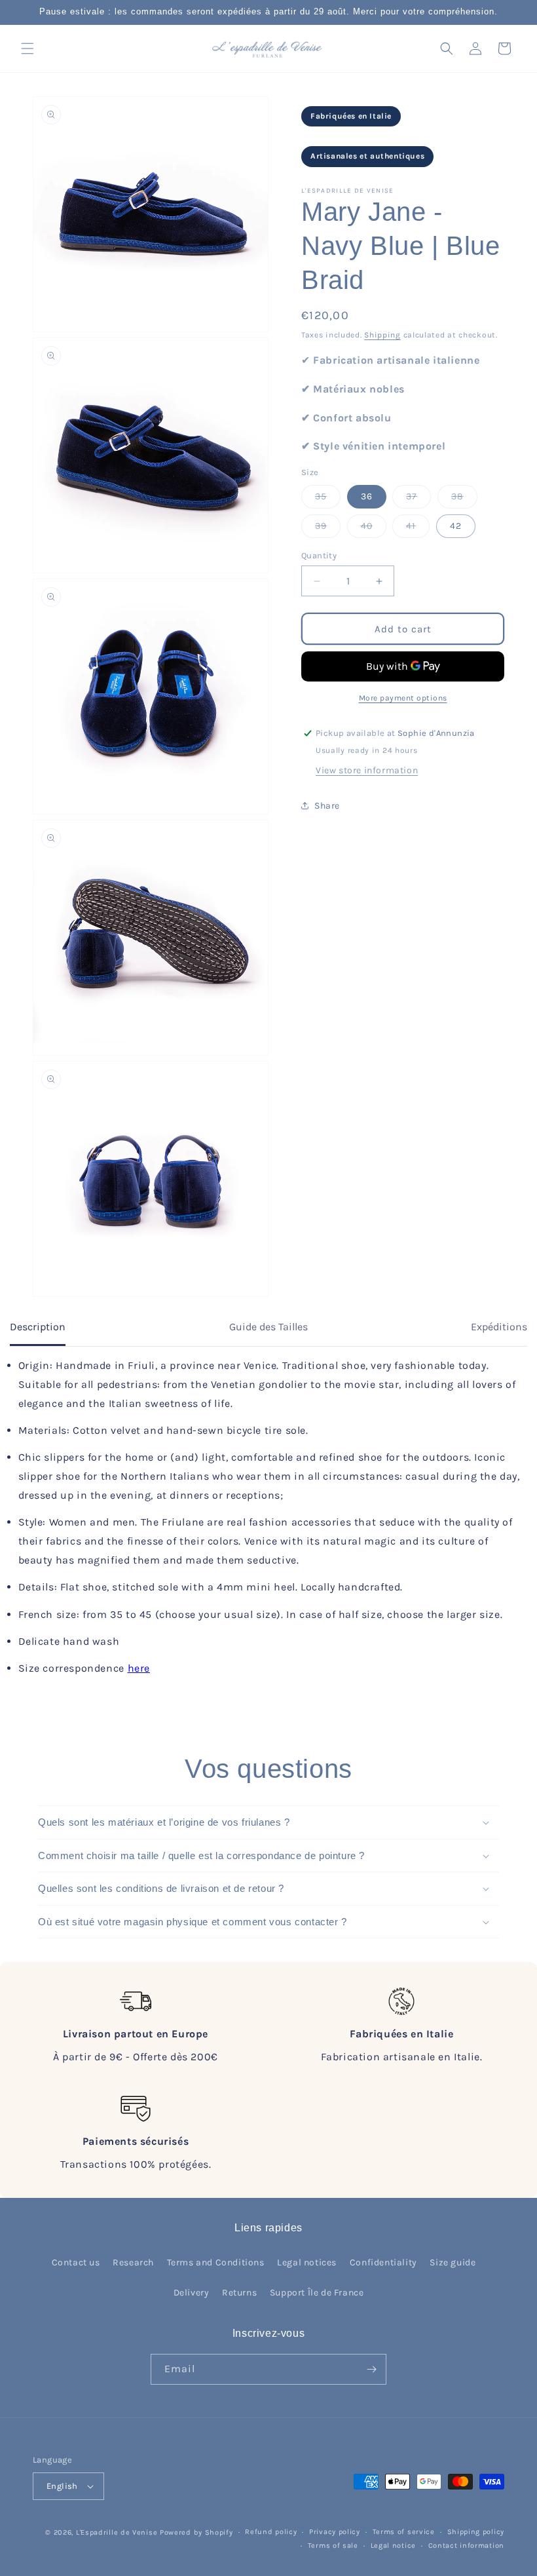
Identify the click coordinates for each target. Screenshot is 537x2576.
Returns (239, 2293)
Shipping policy (476, 2532)
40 (374, 529)
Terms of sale (333, 2546)
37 (418, 499)
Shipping (382, 335)
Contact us (76, 2262)
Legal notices (307, 2262)
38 (464, 499)
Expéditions (499, 1327)
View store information (367, 770)
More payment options (403, 698)
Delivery (192, 2293)
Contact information (466, 2546)
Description (38, 1327)
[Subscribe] (371, 2369)
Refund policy (271, 2532)
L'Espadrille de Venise (117, 2532)
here (139, 1668)
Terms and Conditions (216, 2262)
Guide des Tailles (268, 1327)
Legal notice (393, 2546)
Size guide (453, 2262)
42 (456, 526)
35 (328, 499)
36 (367, 496)
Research (133, 2262)
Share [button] (327, 806)
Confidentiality (383, 2262)
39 (328, 529)
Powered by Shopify (196, 2532)
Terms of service (404, 2532)
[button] (28, 48)
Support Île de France (317, 2293)
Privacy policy (335, 2532)
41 (418, 529)
